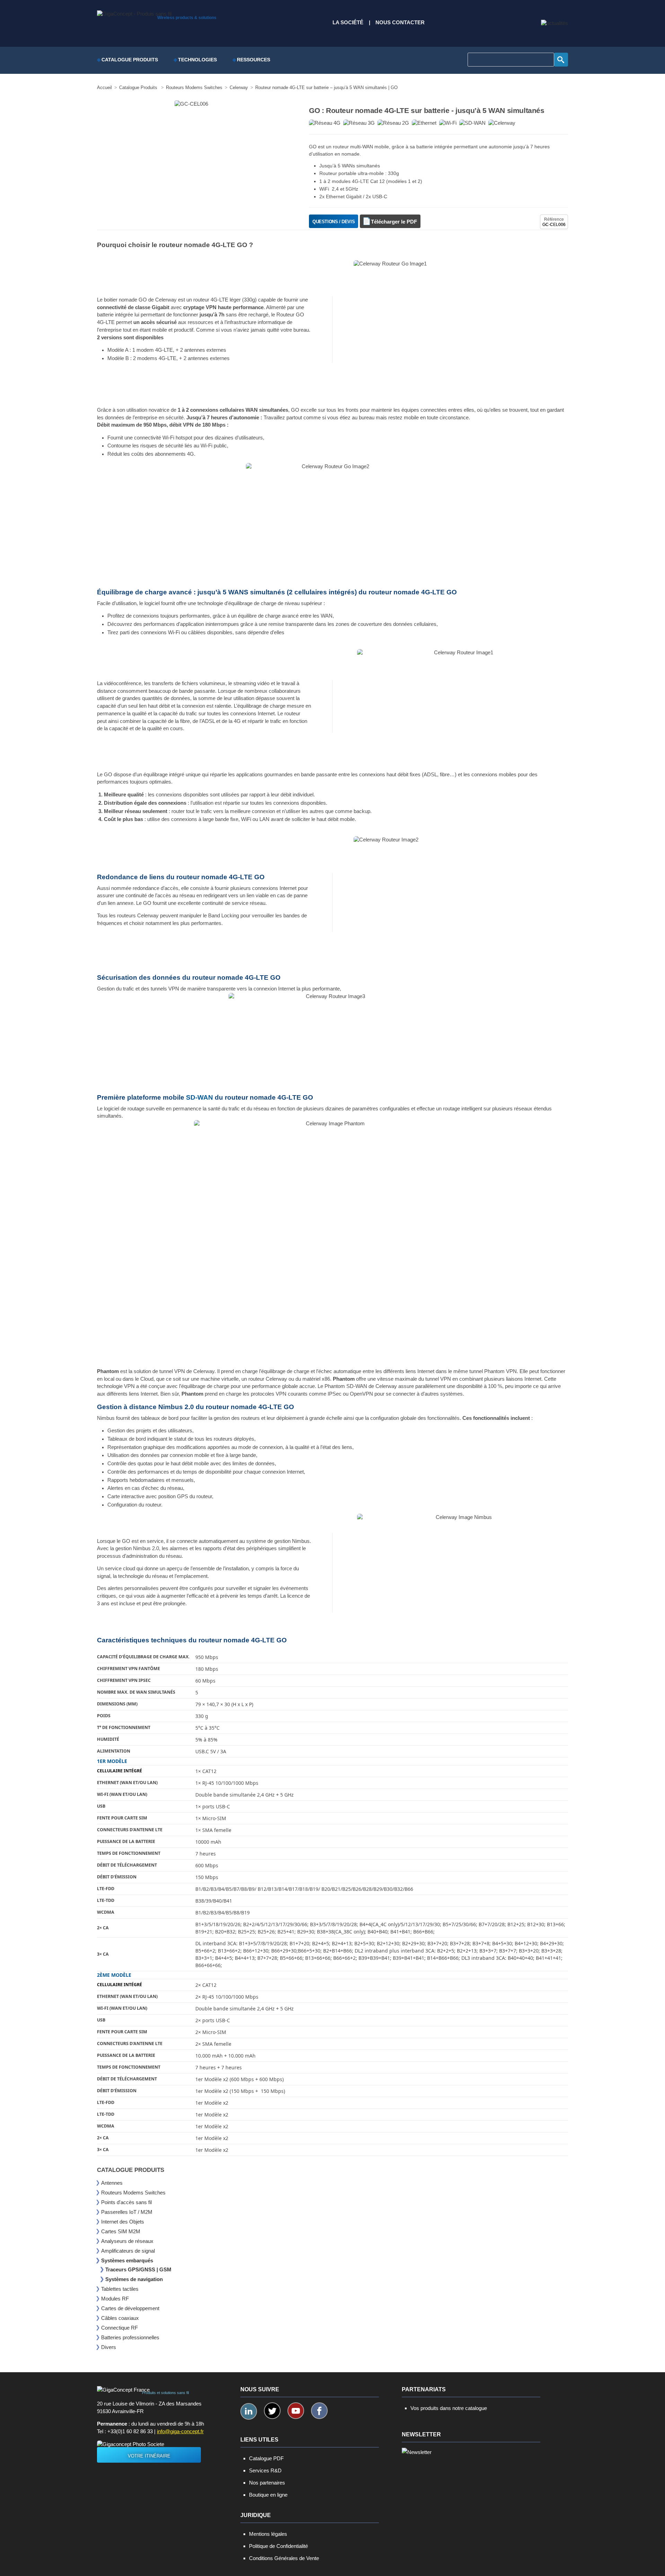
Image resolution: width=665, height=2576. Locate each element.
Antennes (112, 2183)
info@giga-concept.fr (180, 2431)
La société (348, 23)
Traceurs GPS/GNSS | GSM (138, 2269)
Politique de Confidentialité (278, 2546)
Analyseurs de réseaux (127, 2241)
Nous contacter (400, 23)
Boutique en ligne (268, 2495)
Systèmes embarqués (127, 2260)
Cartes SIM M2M (121, 2231)
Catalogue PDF (266, 2458)
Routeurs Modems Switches (133, 2193)
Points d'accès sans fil (126, 2202)
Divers (109, 2347)
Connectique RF (119, 2328)
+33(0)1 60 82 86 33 (130, 2431)
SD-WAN (199, 1097)
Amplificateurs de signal (128, 2251)
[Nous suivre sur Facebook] (319, 2411)
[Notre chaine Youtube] (296, 2411)
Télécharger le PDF (394, 222)
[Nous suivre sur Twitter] (272, 2411)
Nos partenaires (267, 2483)
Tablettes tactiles (120, 2289)
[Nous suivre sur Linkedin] (249, 2411)
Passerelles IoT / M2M (127, 2212)
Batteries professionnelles (130, 2337)
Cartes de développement (130, 2308)
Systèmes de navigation (134, 2279)
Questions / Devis (334, 222)
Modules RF (115, 2299)
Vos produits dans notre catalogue (449, 2408)
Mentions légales (268, 2534)
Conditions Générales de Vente (284, 2558)
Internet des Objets (123, 2222)
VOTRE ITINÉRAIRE (149, 2456)
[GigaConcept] (134, 12)
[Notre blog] (555, 23)
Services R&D (265, 2470)
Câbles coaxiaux (120, 2318)
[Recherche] (561, 60)
